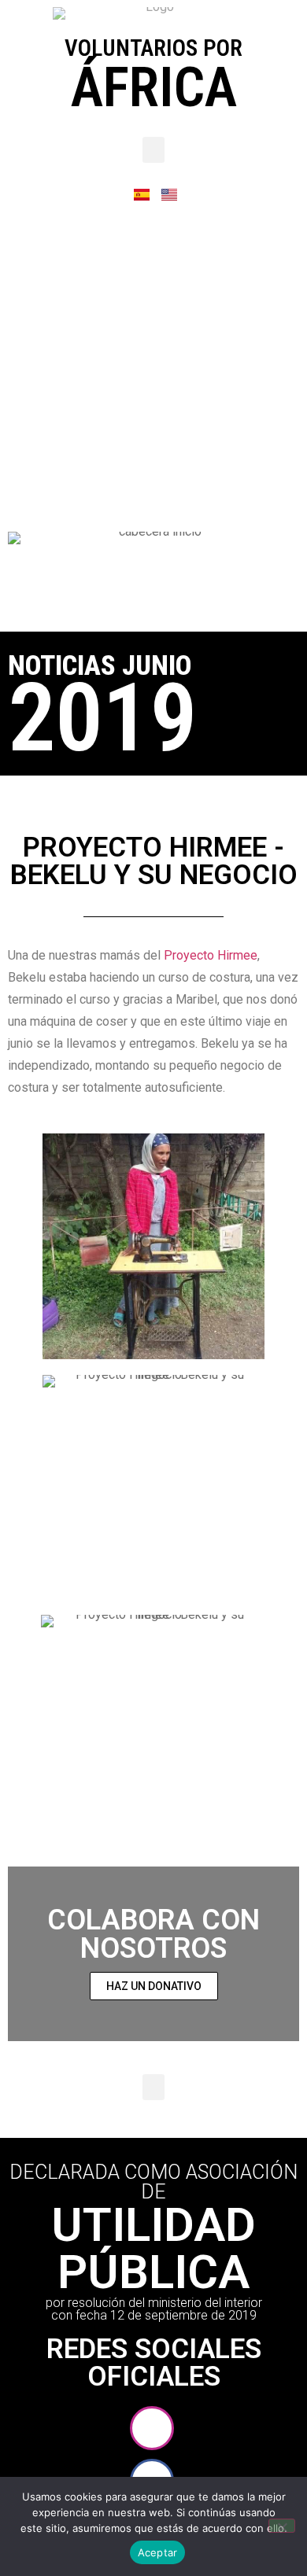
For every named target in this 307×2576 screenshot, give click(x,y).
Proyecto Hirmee (211, 955)
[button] (153, 150)
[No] (282, 2526)
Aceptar (158, 2552)
